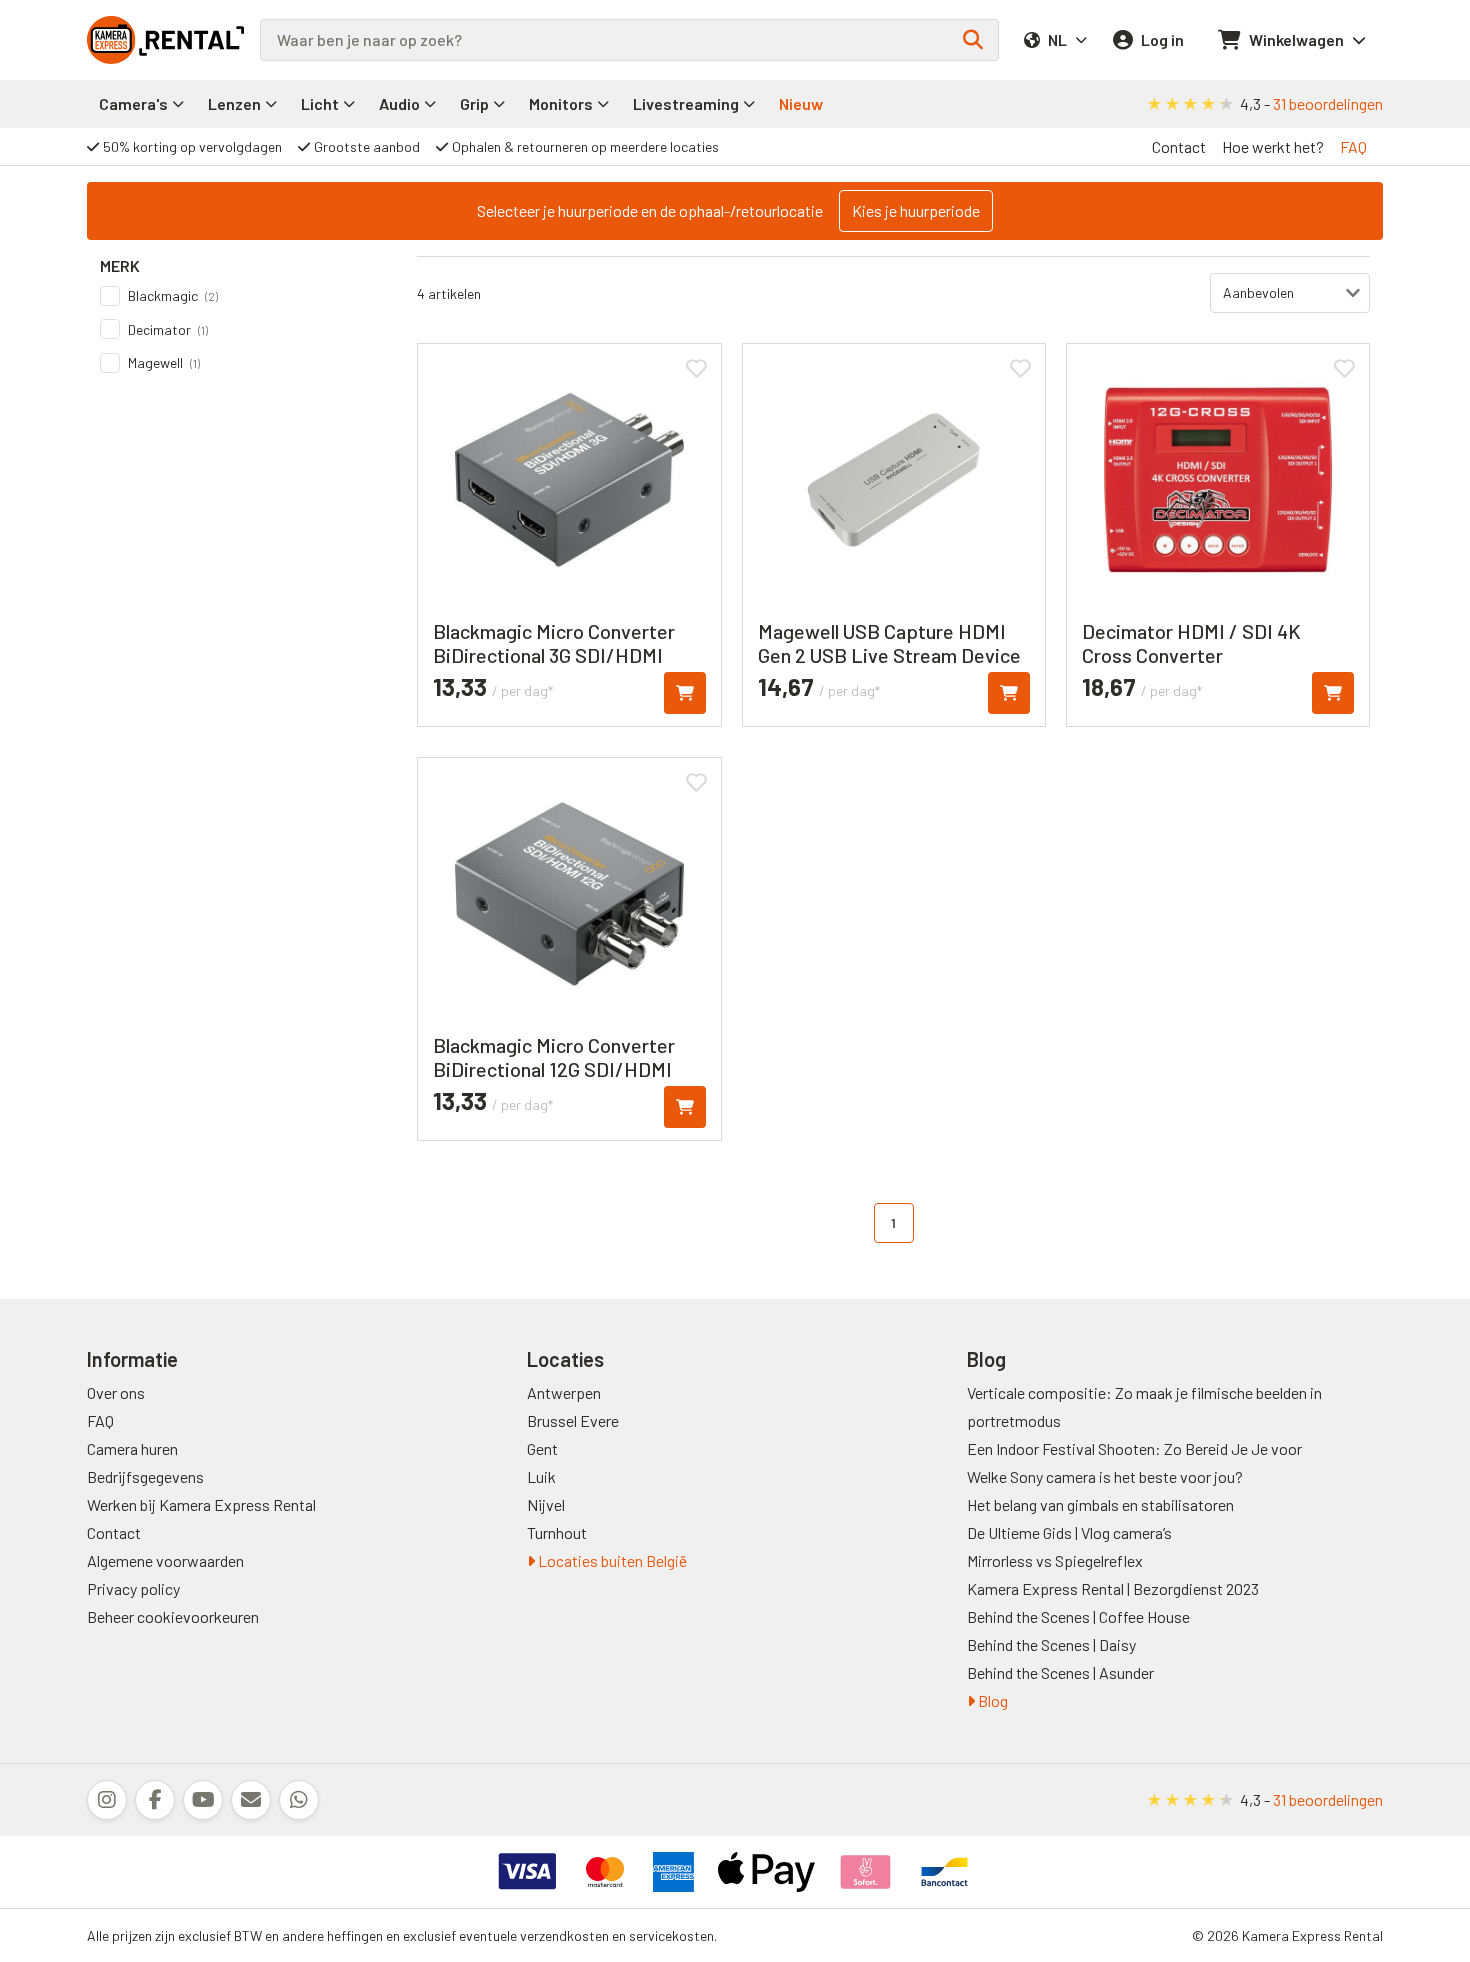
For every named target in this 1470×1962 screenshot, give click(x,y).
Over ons (116, 1392)
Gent (542, 1448)
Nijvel (546, 1504)
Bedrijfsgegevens (145, 1476)
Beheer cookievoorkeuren (173, 1616)
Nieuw (801, 103)
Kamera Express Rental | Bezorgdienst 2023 (1113, 1588)
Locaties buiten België (611, 1560)
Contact (1179, 146)
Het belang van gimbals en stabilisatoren (1100, 1504)
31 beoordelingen (1328, 103)
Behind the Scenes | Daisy (1051, 1644)
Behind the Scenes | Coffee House (1078, 1616)
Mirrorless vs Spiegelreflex (1055, 1560)
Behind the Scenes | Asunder (1060, 1672)
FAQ (1353, 146)
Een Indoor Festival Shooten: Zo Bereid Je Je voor (1134, 1448)
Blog (991, 1700)
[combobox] (629, 40)
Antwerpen (564, 1392)
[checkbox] (239, 296)
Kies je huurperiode (916, 210)
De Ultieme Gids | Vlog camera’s (1069, 1532)
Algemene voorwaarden (165, 1560)
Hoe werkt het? (1273, 146)
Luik (541, 1476)
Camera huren (132, 1448)
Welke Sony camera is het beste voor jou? (1105, 1476)
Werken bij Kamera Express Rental (201, 1504)
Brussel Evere (573, 1420)
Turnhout (557, 1532)
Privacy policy (133, 1588)
